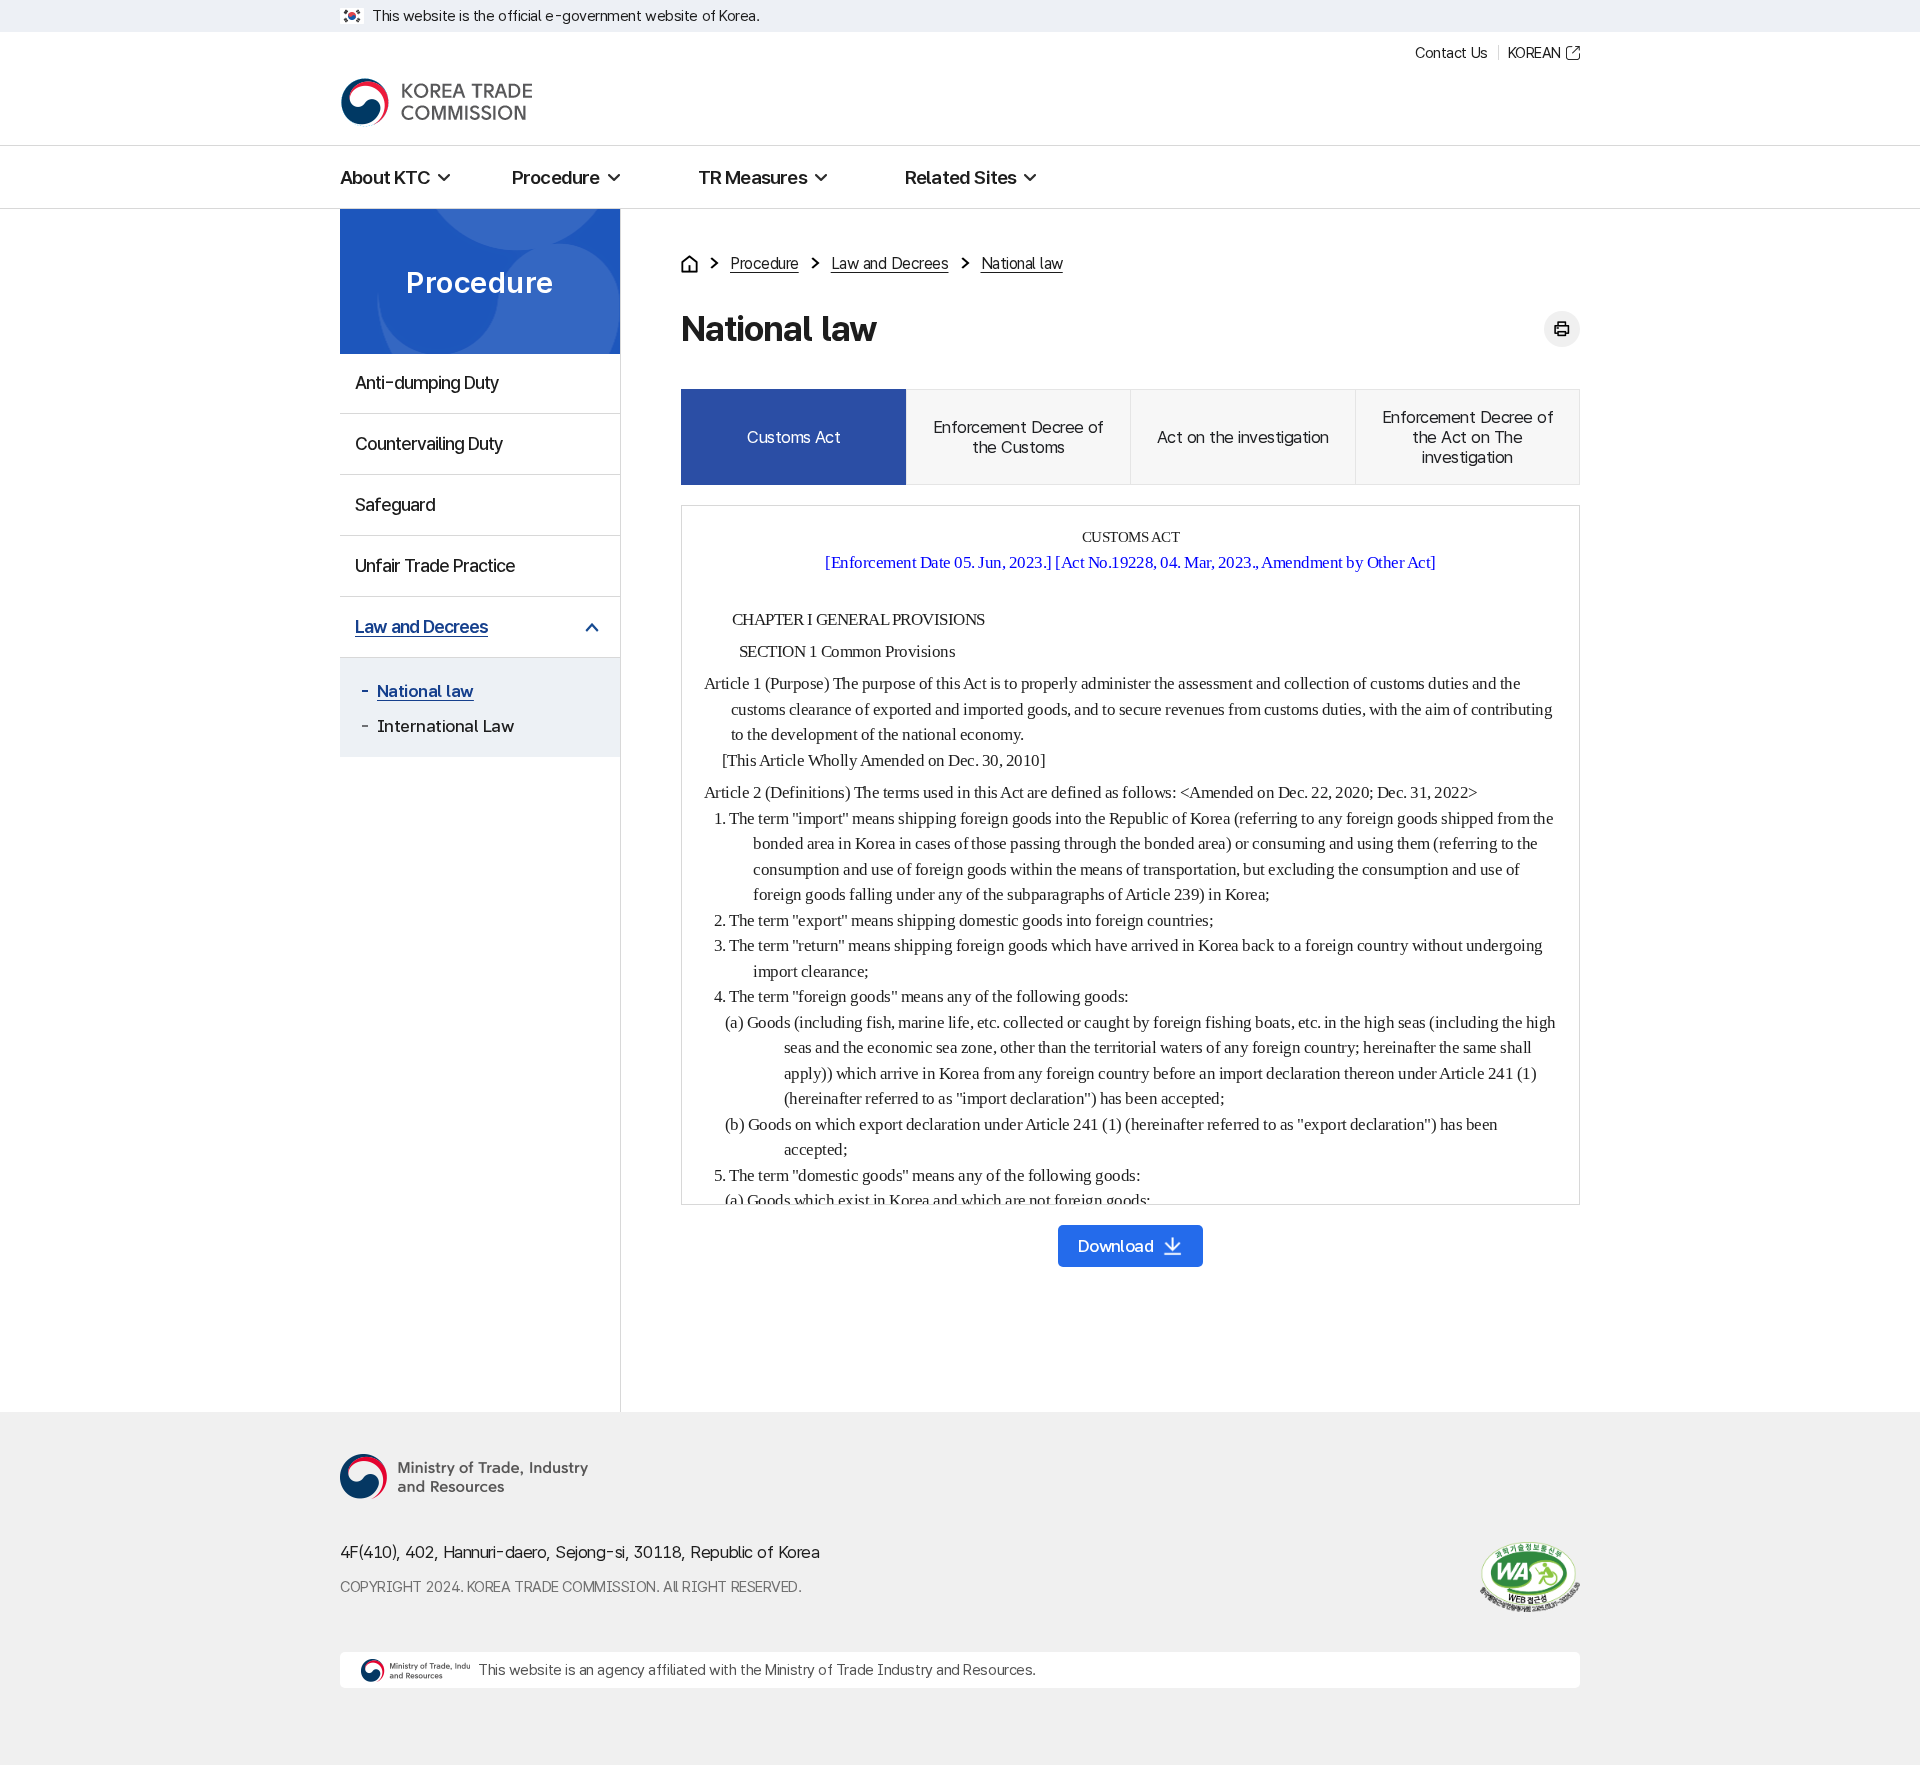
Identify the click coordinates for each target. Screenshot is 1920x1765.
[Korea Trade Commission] (436, 102)
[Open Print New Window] (1562, 329)
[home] (689, 264)
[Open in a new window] (1520, 1577)
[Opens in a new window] (465, 1478)
